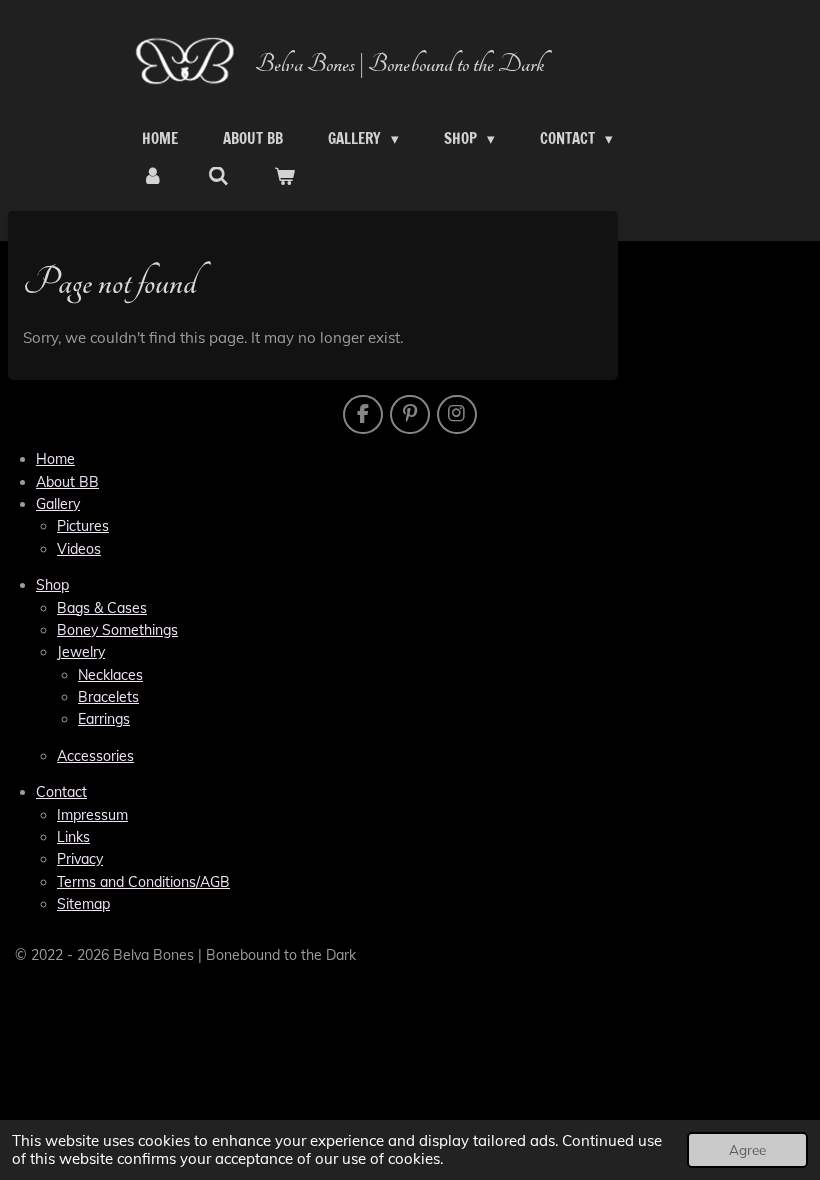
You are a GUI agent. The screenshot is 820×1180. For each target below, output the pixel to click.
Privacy (80, 859)
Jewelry (81, 652)
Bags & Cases (102, 608)
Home (55, 459)
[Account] (152, 177)
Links (73, 837)
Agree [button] (747, 1149)
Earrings (104, 719)
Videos (79, 549)
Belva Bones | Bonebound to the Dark (399, 64)
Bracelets (108, 697)
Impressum (92, 815)
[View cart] (284, 177)
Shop (52, 585)
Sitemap (83, 904)
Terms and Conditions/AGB (143, 882)
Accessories (95, 756)
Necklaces (110, 675)
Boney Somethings (117, 630)
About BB (67, 482)
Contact (61, 792)
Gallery (58, 504)
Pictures (83, 526)
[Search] (218, 177)
